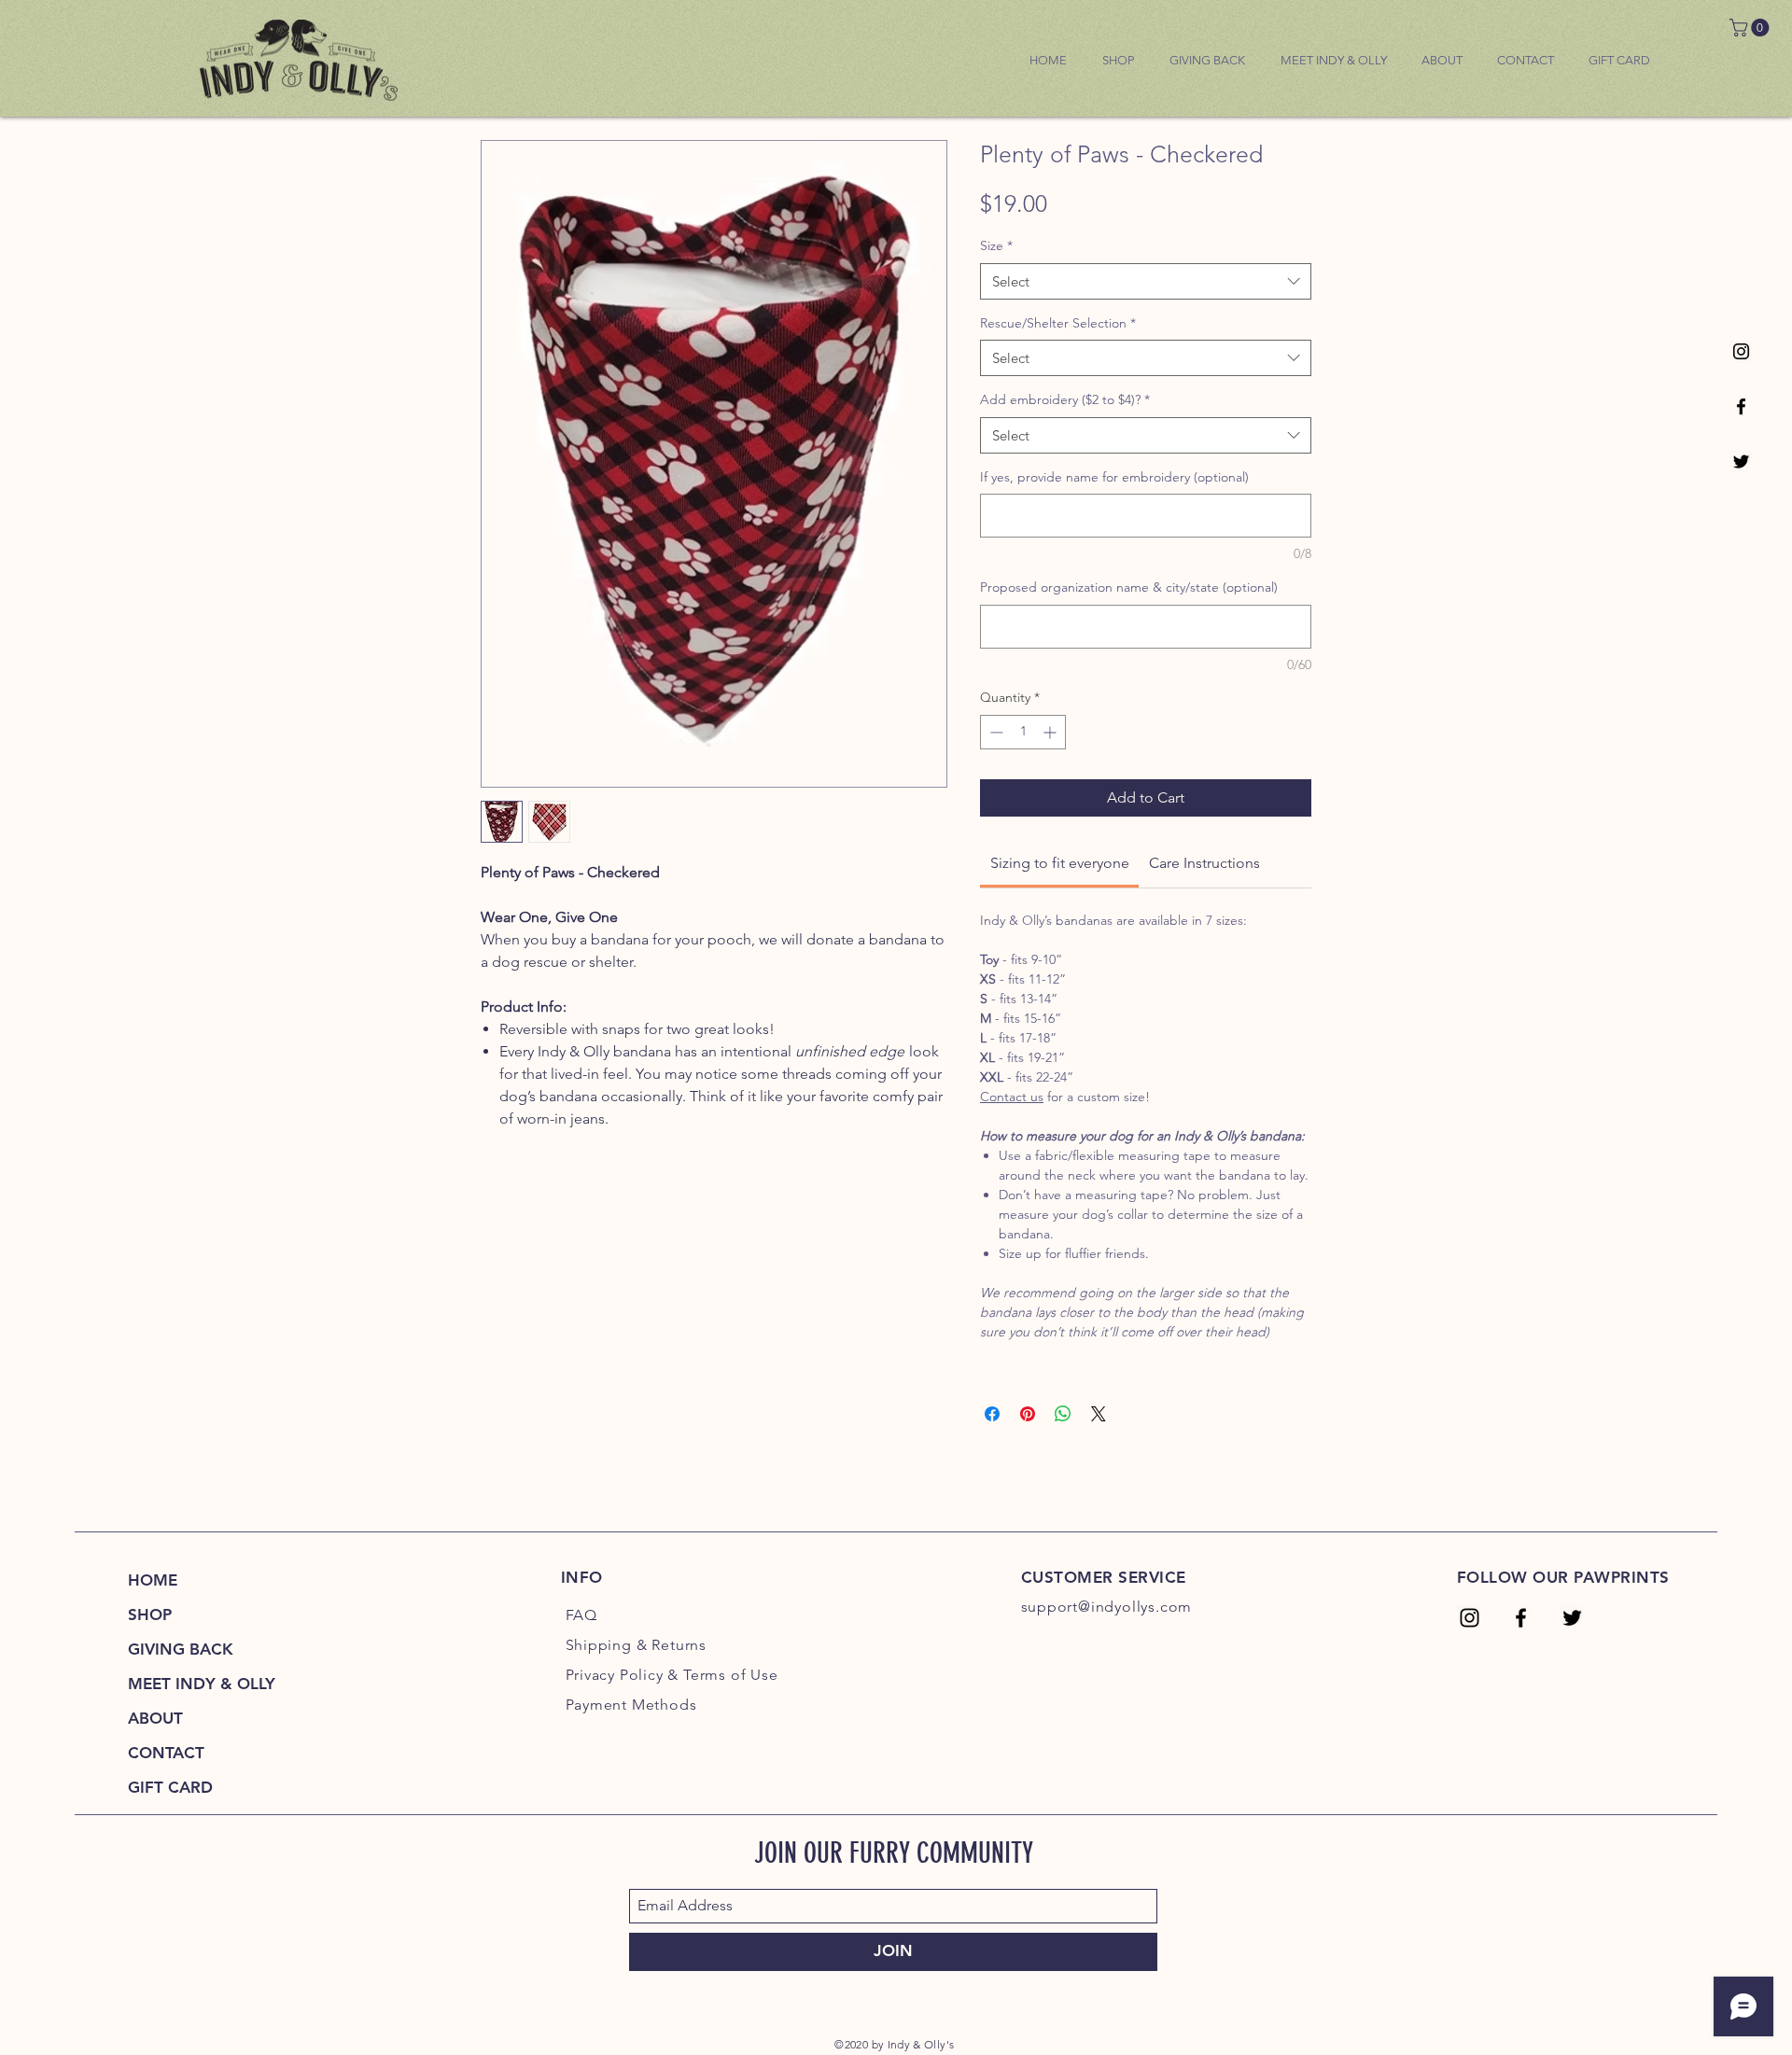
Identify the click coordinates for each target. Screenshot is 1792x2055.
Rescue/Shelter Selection (1058, 323)
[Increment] (1051, 732)
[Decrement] (994, 732)
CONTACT (166, 1753)
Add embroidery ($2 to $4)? (1065, 399)
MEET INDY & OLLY (202, 1684)
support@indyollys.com (1107, 1607)
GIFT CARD (170, 1787)
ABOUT (155, 1718)
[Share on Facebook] (992, 1414)
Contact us (1012, 1097)
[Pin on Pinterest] (1028, 1414)
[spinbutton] (1023, 732)
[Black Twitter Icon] (1741, 461)
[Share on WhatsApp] (1063, 1414)
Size (996, 245)
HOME (153, 1580)
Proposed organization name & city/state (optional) (1129, 587)
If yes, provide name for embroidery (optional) (1114, 477)
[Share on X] (1099, 1414)
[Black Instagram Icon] (1741, 351)
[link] (1751, 28)
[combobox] (1146, 281)
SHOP (150, 1615)
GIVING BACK (181, 1649)
